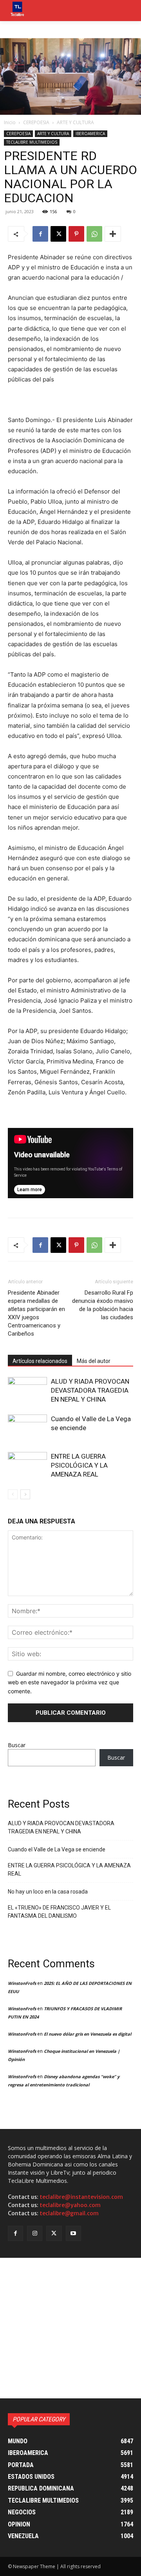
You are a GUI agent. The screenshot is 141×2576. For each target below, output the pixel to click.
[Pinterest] (76, 234)
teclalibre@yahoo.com (70, 2205)
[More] (113, 234)
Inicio (10, 122)
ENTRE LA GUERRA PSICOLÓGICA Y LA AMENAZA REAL (79, 1465)
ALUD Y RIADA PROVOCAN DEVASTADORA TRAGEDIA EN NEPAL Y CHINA (90, 1390)
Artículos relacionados (40, 1361)
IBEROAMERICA (90, 134)
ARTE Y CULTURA (75, 122)
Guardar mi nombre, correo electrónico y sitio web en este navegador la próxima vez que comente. (70, 1682)
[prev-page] (13, 1494)
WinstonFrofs (22, 1983)
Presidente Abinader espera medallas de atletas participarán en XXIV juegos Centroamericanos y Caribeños (36, 1313)
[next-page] (25, 1494)
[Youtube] (73, 2233)
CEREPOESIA (36, 122)
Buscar (17, 1745)
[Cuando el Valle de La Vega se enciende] (27, 1428)
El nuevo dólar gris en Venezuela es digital (88, 2034)
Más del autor (94, 1361)
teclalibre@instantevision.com (81, 2197)
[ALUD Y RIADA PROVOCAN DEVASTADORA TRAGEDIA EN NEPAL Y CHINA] (27, 1390)
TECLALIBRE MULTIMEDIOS (32, 142)
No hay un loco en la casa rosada (48, 1892)
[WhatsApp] (94, 234)
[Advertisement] (70, 2328)
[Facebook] (40, 234)
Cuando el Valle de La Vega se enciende (57, 1849)
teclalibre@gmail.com (69, 2213)
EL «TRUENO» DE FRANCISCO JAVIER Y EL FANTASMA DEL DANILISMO (59, 1912)
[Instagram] (35, 2233)
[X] (58, 234)
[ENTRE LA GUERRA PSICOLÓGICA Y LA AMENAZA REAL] (27, 1465)
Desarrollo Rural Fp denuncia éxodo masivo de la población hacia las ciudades (103, 1305)
